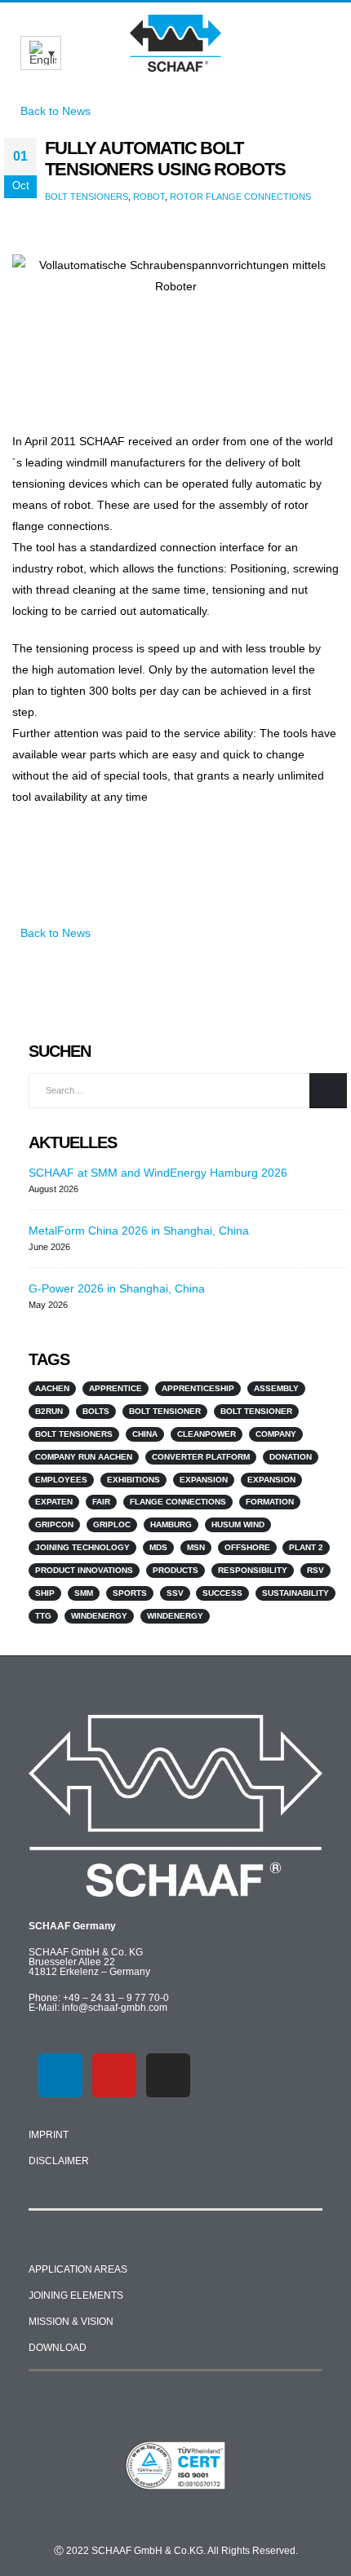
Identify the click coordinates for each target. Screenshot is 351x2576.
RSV (315, 1570)
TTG (43, 1616)
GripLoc (112, 1524)
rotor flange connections (240, 197)
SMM (84, 1593)
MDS (158, 1547)
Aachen (52, 1388)
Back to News (54, 933)
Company (276, 1434)
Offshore (247, 1547)
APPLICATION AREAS (78, 2269)
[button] (320, 36)
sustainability (295, 1593)
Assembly (276, 1388)
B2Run (49, 1411)
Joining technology (82, 1547)
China (145, 1434)
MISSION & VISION (71, 2322)
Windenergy (99, 1616)
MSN (196, 1547)
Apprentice (116, 1388)
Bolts (96, 1411)
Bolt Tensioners (87, 197)
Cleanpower (207, 1434)
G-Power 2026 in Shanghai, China (117, 1288)
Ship (45, 1593)
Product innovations (84, 1570)
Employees (61, 1480)
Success (222, 1593)
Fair (101, 1502)
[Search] (328, 1091)
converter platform (201, 1457)
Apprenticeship (198, 1388)
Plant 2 (306, 1547)
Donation (291, 1457)
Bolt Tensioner (165, 1411)
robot (149, 197)
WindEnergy (175, 1616)
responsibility (253, 1570)
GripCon (54, 1524)
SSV (175, 1593)
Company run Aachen (84, 1457)
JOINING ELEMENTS (76, 2295)
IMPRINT (49, 2135)
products (175, 1570)
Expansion (204, 1480)
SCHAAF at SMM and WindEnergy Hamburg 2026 (158, 1173)
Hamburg (171, 1524)
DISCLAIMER (59, 2161)
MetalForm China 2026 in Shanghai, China (139, 1231)
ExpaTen (54, 1502)
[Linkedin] (60, 2075)
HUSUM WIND (238, 1524)
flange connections (178, 1502)
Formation (270, 1502)
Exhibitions (133, 1480)
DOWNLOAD (58, 2348)
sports (130, 1593)
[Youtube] (114, 2075)
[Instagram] (168, 2075)
